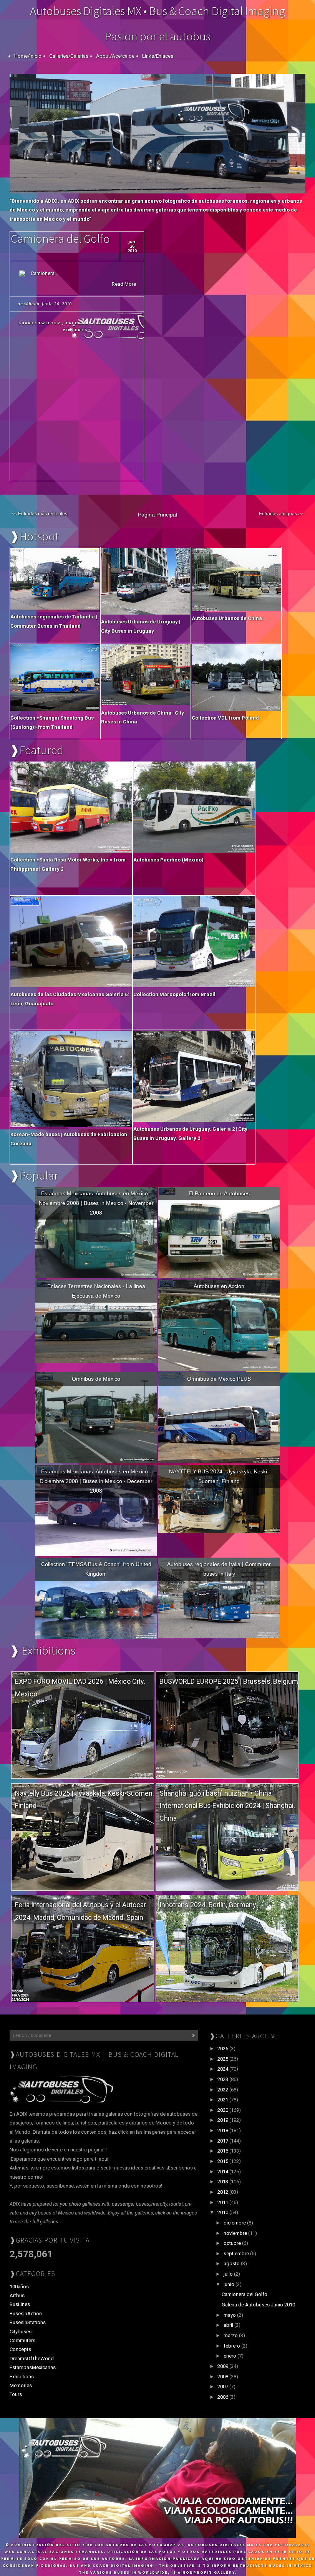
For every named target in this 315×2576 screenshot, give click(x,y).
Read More (124, 284)
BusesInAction (26, 2314)
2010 (223, 2212)
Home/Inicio (28, 56)
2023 (223, 2079)
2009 (223, 2366)
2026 (223, 2049)
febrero (232, 2346)
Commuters (22, 2340)
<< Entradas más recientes (39, 514)
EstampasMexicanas (33, 2367)
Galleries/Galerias (69, 56)
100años (19, 2287)
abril (229, 2325)
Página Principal (157, 515)
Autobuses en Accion (219, 1286)
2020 (223, 2110)
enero (230, 2356)
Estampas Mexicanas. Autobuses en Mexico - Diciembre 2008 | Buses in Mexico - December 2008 (96, 1481)
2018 (223, 2130)
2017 (223, 2141)
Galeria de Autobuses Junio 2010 (258, 2305)
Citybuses (21, 2332)
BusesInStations (28, 2322)
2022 (223, 2090)
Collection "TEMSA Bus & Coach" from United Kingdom (96, 1569)
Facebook (79, 323)
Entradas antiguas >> (281, 514)
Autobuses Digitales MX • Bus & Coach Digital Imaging (157, 11)
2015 (223, 2161)
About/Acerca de (115, 56)
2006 (223, 2397)
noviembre (236, 2233)
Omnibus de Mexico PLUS (219, 1379)
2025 (223, 2059)
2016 (223, 2151)
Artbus (17, 2295)
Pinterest (77, 330)
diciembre (235, 2223)
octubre (233, 2243)
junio (230, 2284)
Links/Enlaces (158, 56)
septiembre (237, 2254)
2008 (223, 2377)
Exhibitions (22, 2377)
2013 (223, 2182)
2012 (223, 2192)
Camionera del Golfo (60, 238)
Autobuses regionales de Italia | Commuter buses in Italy (219, 1569)
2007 (223, 2387)
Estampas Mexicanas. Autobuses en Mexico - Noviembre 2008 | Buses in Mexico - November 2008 (96, 1203)
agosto (232, 2264)
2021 (223, 2100)
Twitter (49, 323)
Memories (21, 2385)
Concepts (20, 2349)
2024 (223, 2069)
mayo (230, 2315)
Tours (16, 2394)
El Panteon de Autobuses (219, 1193)
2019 (223, 2120)
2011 (223, 2202)
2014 (223, 2172)
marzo (231, 2335)
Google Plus (114, 323)
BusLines (20, 2304)
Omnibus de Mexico (96, 1379)
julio (229, 2274)
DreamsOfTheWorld (32, 2359)
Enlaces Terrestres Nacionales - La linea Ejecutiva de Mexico (96, 1291)
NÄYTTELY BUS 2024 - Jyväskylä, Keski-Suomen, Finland (219, 1476)
